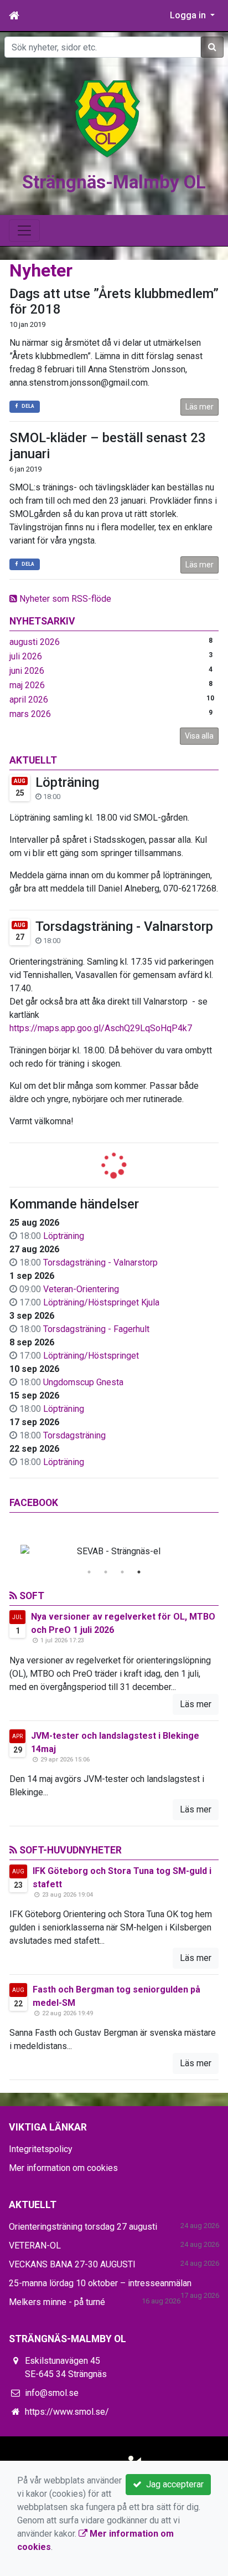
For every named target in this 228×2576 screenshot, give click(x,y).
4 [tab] (139, 1572)
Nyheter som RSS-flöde (64, 599)
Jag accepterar (173, 2484)
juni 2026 (27, 671)
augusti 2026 (35, 642)
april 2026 (29, 700)
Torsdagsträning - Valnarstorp (124, 926)
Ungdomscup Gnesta (83, 1382)
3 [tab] (122, 1572)
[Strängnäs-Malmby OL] (107, 118)
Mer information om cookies (63, 2168)
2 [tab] (106, 1572)
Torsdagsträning (74, 1435)
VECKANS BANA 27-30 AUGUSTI (72, 2264)
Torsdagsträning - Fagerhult (96, 1329)
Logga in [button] (189, 15)
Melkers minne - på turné (57, 2302)
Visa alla (199, 736)
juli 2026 (26, 656)
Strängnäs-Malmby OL (114, 182)
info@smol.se (52, 2393)
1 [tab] (89, 1572)
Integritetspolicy (41, 2149)
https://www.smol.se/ (67, 2412)
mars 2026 (30, 714)
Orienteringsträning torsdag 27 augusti (83, 2227)
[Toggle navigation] (24, 231)
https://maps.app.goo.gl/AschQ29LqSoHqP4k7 (101, 1028)
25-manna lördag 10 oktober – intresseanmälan (100, 2283)
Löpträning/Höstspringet (91, 1356)
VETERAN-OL (35, 2245)
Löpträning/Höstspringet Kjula (101, 1302)
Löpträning (67, 782)
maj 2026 (27, 685)
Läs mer (199, 407)
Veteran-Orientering (81, 1289)
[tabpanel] (114, 1551)
